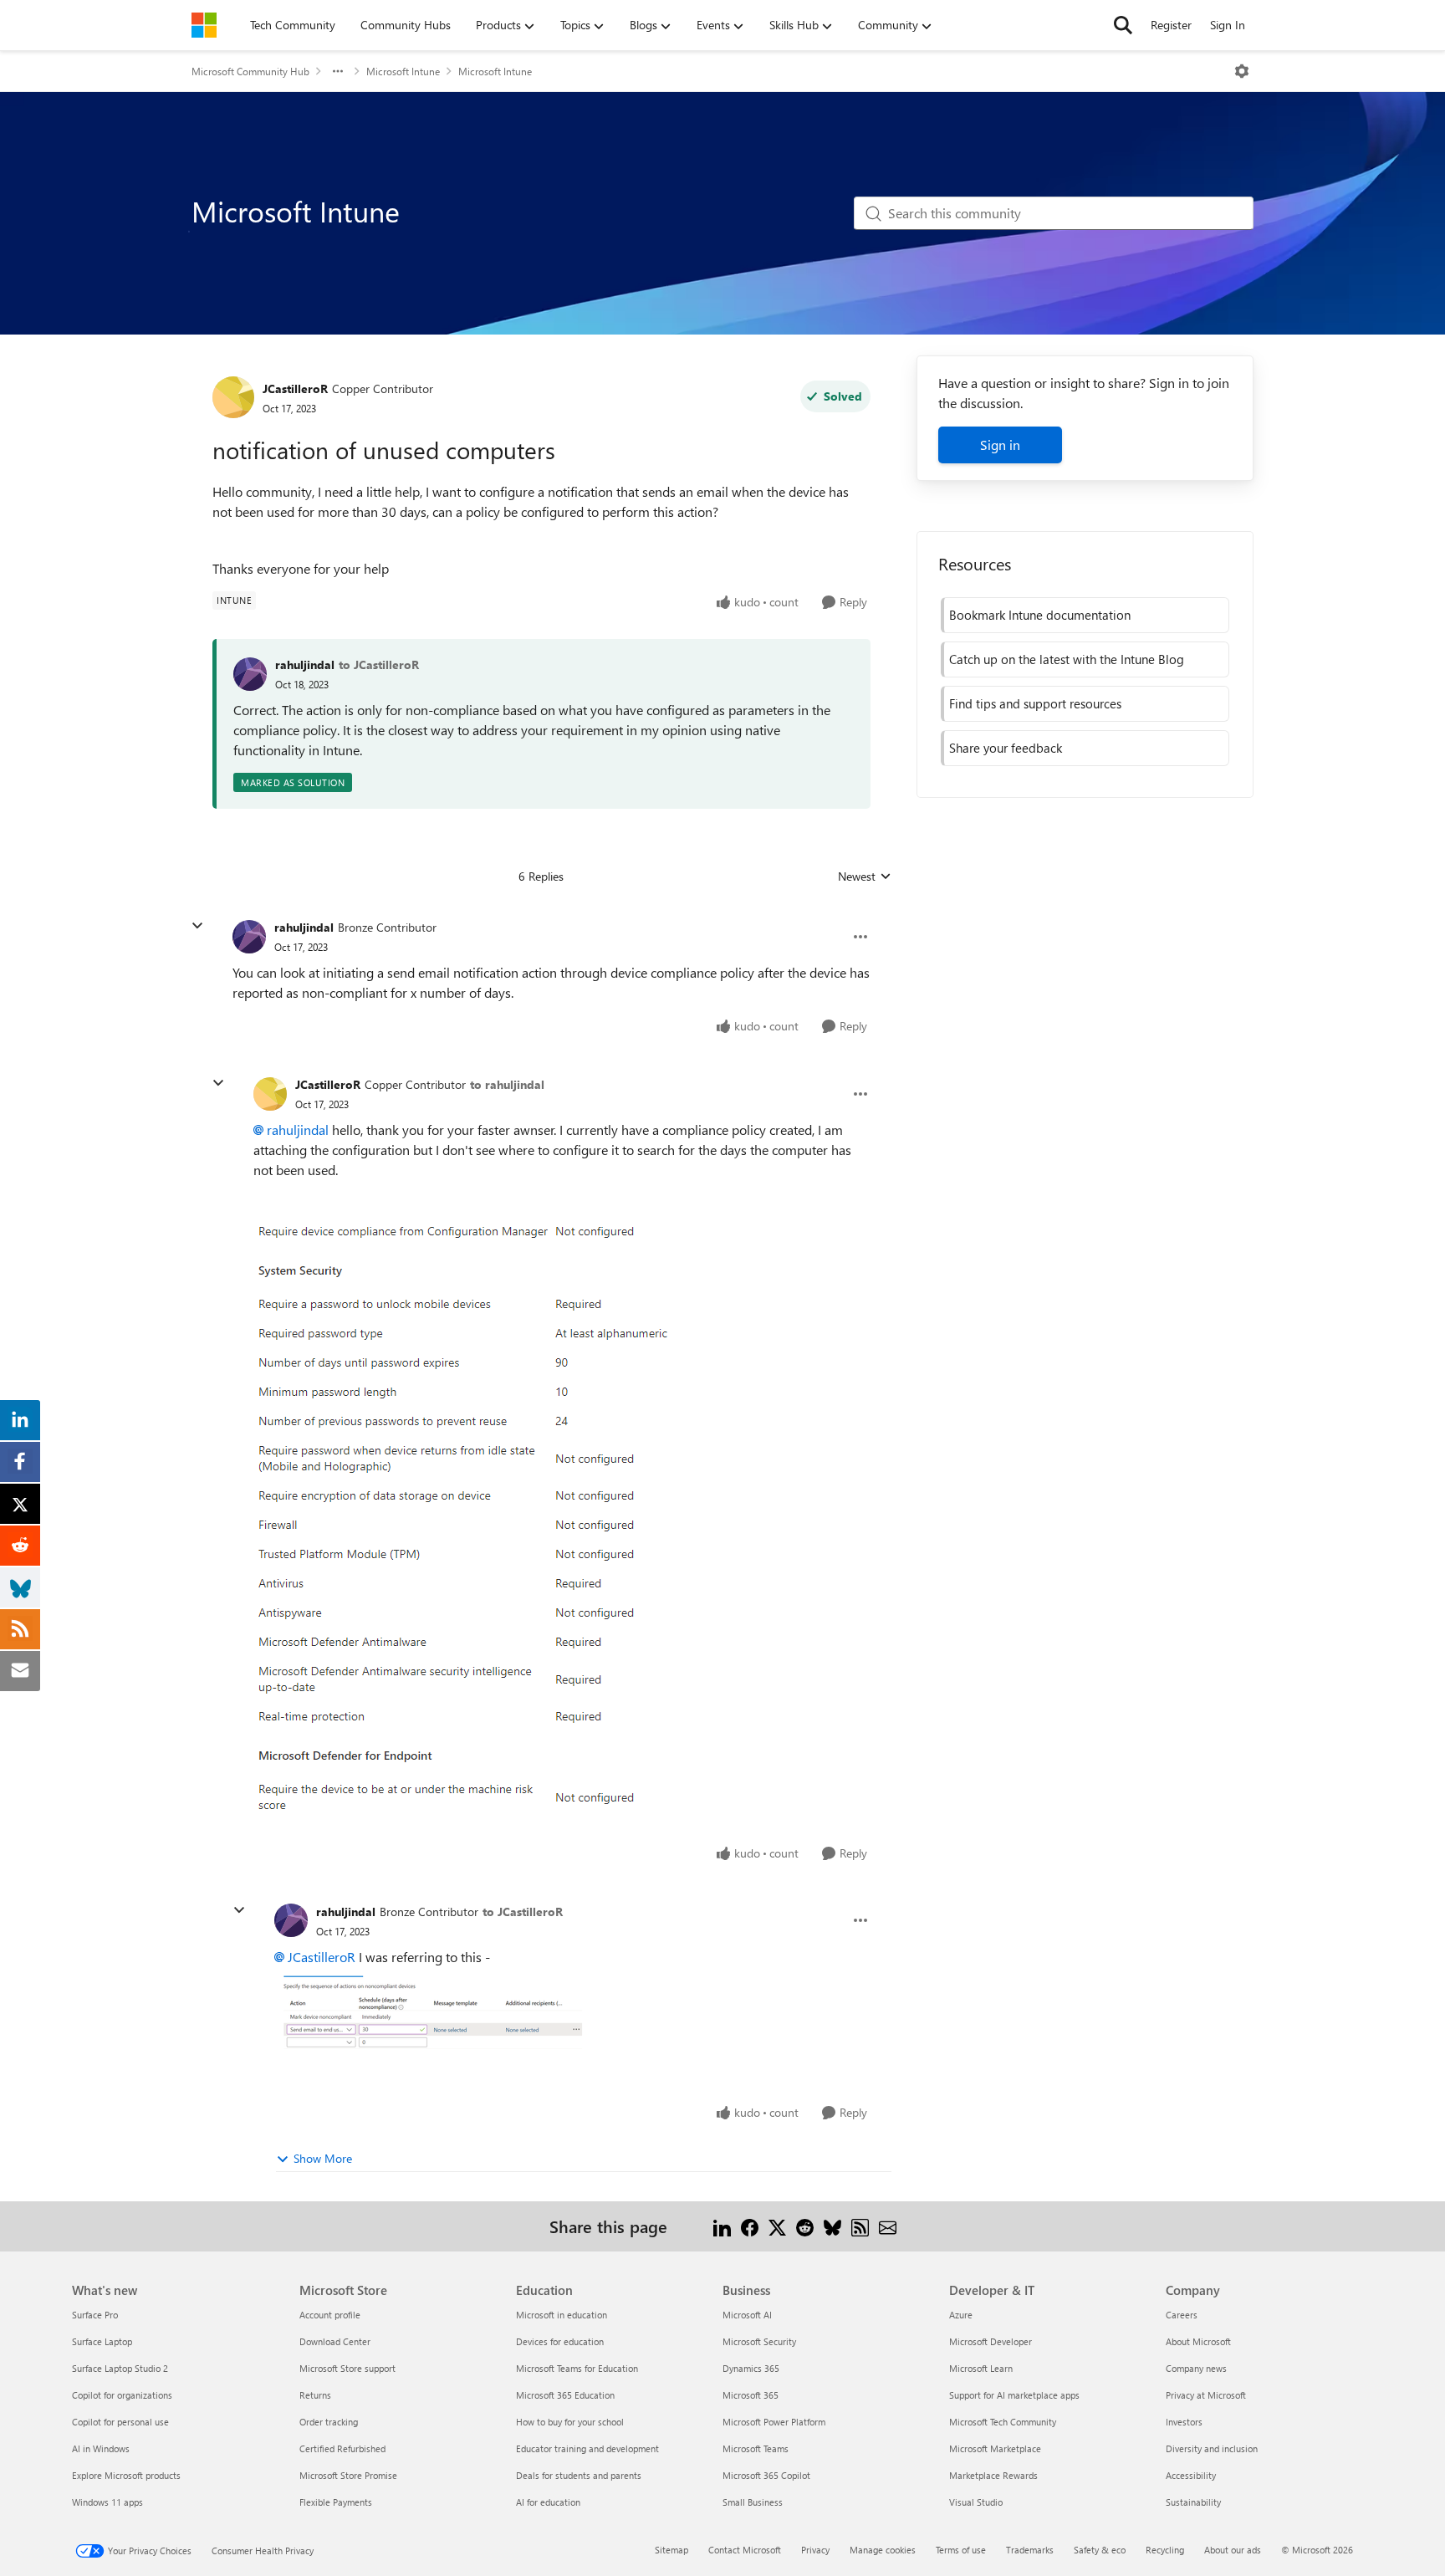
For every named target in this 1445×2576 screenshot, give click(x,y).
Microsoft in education (562, 2315)
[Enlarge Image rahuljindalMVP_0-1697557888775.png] (441, 2018)
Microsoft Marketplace (995, 2448)
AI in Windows (101, 2448)
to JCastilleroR (379, 664)
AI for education (548, 2502)
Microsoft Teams (756, 2448)
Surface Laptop (102, 2341)
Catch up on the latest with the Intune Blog (1067, 659)
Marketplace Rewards (993, 2475)
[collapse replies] (197, 926)
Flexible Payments (336, 2502)
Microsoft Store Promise (348, 2475)
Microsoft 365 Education (565, 2395)
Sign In (1228, 25)
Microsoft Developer (991, 2341)
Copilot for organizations (122, 2395)
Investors (1184, 2422)
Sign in (1000, 445)
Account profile (330, 2315)
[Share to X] (777, 2226)
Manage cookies (883, 2550)
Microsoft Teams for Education (577, 2368)
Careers (1182, 2315)
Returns (315, 2395)
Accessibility (1191, 2475)
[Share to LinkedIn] (722, 2226)
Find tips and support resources (1035, 703)
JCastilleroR (295, 388)
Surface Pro (95, 2315)
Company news (1196, 2368)
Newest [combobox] (865, 877)
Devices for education (560, 2341)
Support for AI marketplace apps (1014, 2395)
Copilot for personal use (120, 2422)
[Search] (1123, 25)
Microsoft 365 (751, 2395)
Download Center (335, 2341)
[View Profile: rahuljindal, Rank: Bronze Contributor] (249, 937)
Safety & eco (1100, 2550)
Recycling (1165, 2550)
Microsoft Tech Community (1003, 2422)
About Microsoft (1198, 2341)
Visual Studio (976, 2502)
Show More (323, 2158)
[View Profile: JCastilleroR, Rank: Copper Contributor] (233, 397)
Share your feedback (1006, 748)
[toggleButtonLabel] (1242, 71)
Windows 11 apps (107, 2502)
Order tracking (329, 2422)
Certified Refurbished (342, 2448)
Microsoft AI (747, 2315)
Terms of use (961, 2550)
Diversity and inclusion (1212, 2448)
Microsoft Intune (403, 71)
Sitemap (671, 2550)
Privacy (815, 2550)
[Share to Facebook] (750, 2226)
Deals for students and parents (579, 2475)
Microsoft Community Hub (250, 71)
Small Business (753, 2502)
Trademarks (1030, 2550)
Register (1171, 25)
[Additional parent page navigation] (338, 71)
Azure (961, 2315)
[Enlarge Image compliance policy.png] (470, 1523)
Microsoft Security (759, 2341)
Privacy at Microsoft (1206, 2395)
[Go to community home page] (204, 25)
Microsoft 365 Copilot (766, 2475)
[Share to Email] (888, 2226)
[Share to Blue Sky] (832, 2226)
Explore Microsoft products (126, 2475)
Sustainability (1193, 2502)
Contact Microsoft (745, 2550)
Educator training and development (587, 2448)
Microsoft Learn (981, 2368)
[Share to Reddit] (805, 2226)
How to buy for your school (570, 2422)
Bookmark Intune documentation (1040, 615)
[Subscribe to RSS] (860, 2226)
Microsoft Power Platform (774, 2422)
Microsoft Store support (347, 2368)
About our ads (1233, 2550)
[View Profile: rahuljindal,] (250, 674)
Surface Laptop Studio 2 (120, 2368)
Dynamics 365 (751, 2368)
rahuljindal (305, 664)
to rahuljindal (507, 1084)
